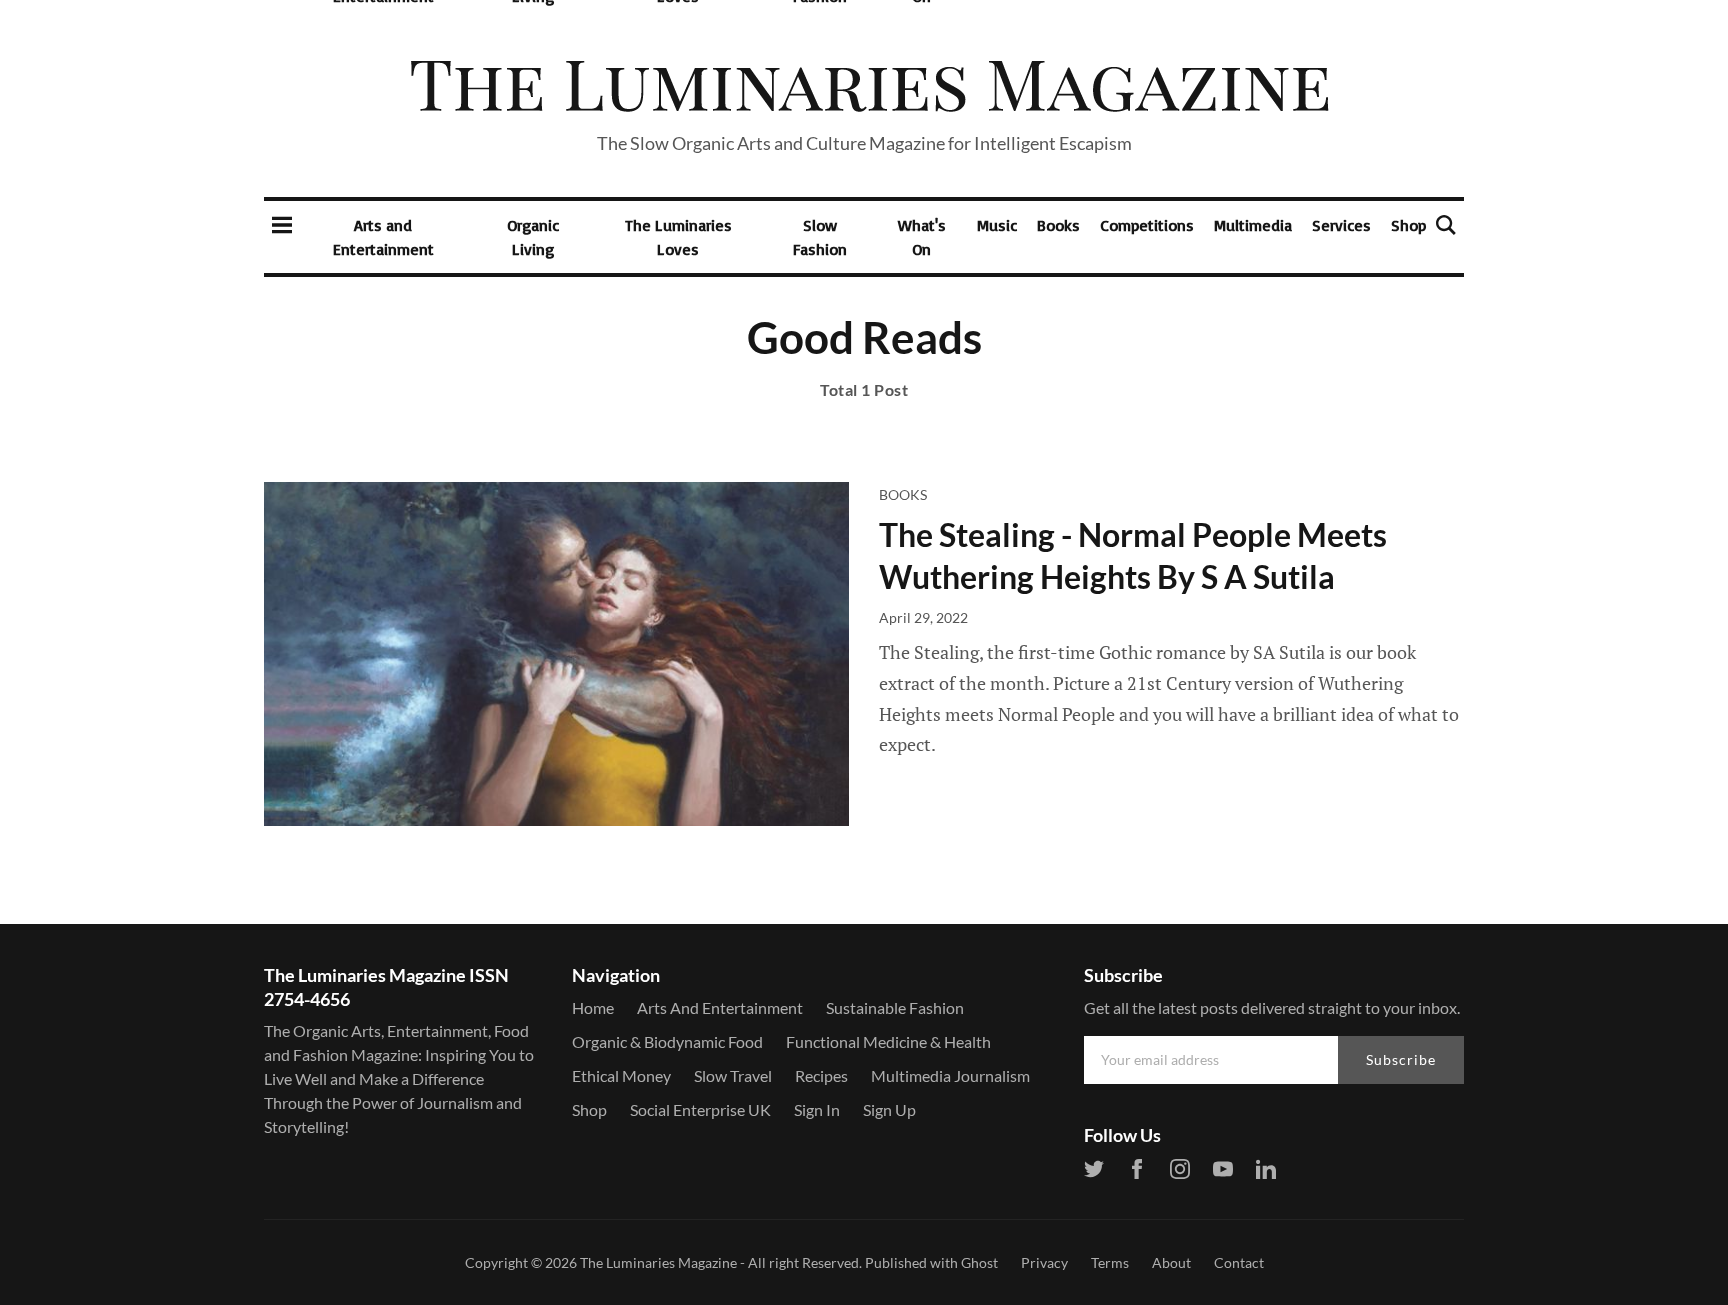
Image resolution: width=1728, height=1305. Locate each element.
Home (593, 1007)
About (1171, 1262)
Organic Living (533, 237)
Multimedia (1253, 225)
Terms (1110, 1262)
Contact (1239, 1262)
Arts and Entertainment (383, 237)
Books (1058, 225)
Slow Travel (733, 1075)
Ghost (979, 1262)
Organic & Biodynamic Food (667, 1041)
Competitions (1147, 225)
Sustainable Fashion (895, 1007)
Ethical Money (621, 1075)
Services (1341, 225)
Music (997, 225)
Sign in (817, 1109)
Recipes (821, 1075)
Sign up (889, 1109)
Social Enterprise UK (700, 1109)
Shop (1408, 225)
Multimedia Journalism (950, 1075)
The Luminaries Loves (678, 237)
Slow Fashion (820, 237)
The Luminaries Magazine (658, 1262)
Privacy (1044, 1262)
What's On (922, 237)
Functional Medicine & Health (888, 1041)
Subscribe (1401, 1059)
